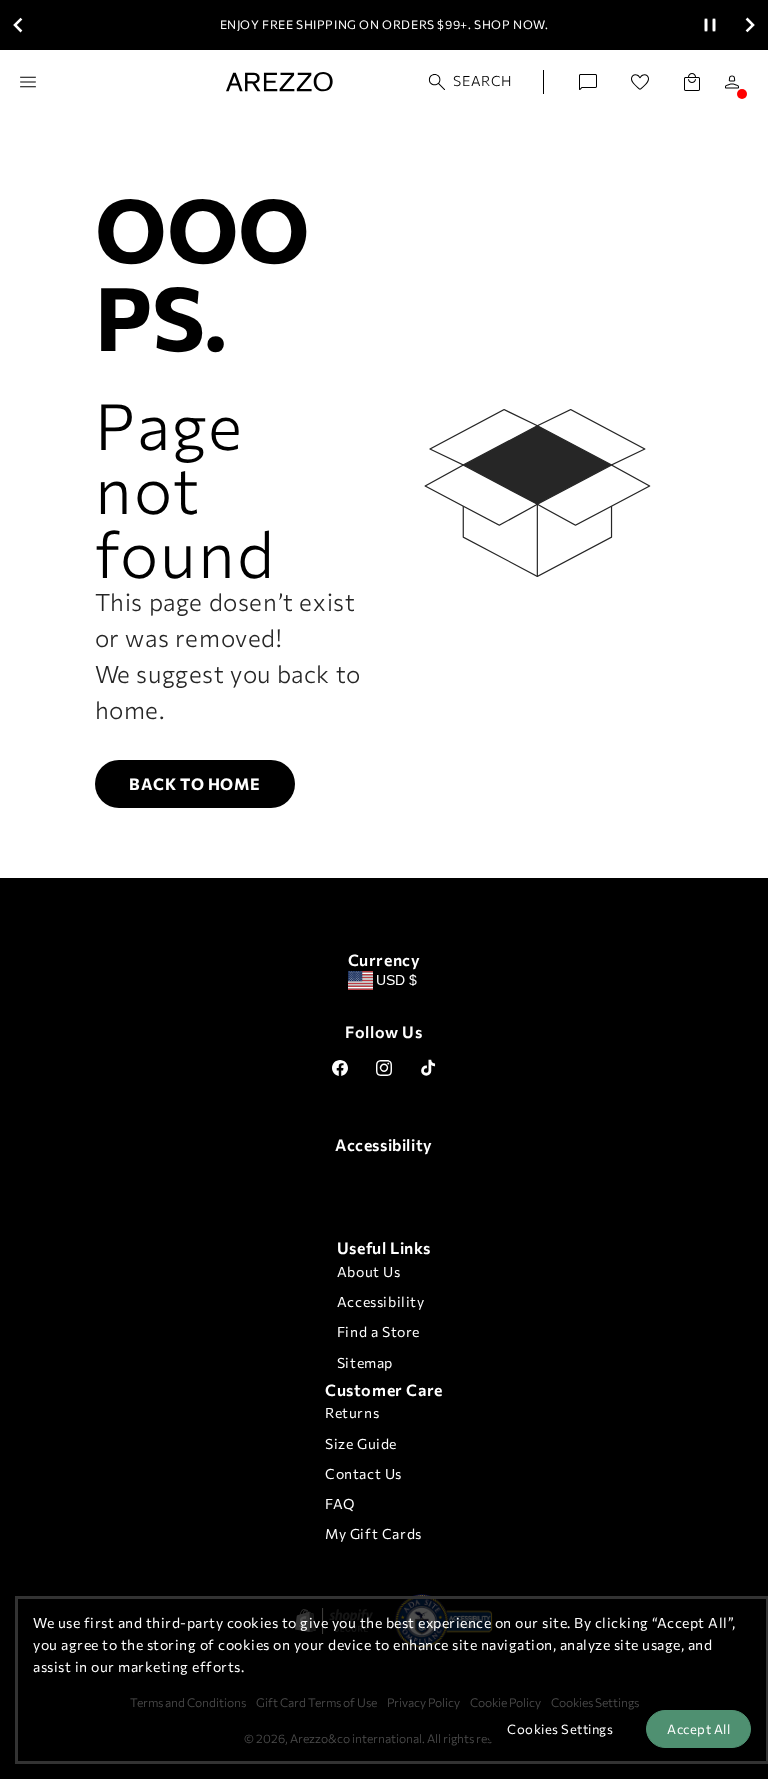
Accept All (698, 1729)
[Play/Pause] (710, 25)
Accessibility (381, 1301)
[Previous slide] (18, 25)
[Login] (732, 82)
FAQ (340, 1503)
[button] (471, 82)
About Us (369, 1271)
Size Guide (361, 1443)
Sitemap (365, 1362)
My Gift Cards (373, 1533)
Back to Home (194, 783)
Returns (352, 1412)
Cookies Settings (560, 1729)
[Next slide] (750, 25)
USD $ (396, 980)
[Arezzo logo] (279, 82)
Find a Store (378, 1331)
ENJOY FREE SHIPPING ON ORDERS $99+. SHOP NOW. (384, 24)
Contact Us (363, 1473)
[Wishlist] (640, 82)
